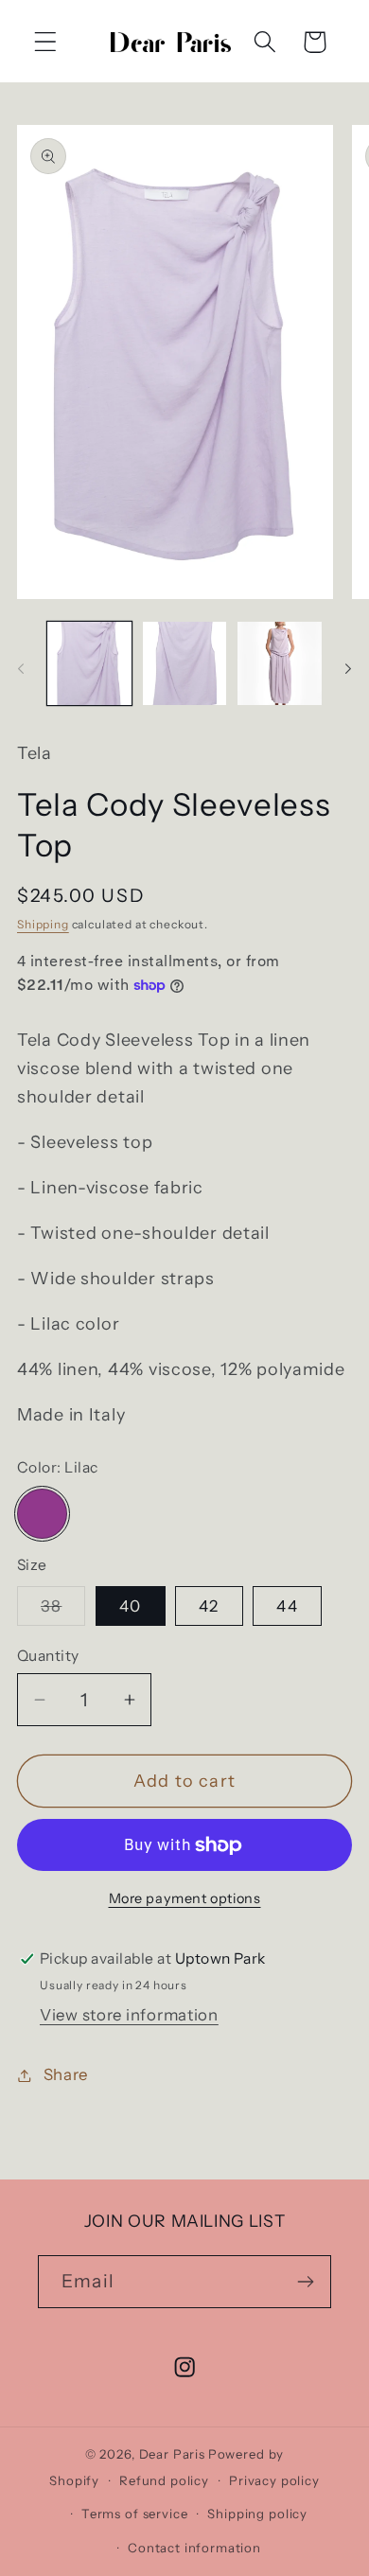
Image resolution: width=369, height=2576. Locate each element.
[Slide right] (348, 669)
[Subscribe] (305, 2282)
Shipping (43, 924)
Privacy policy (274, 2480)
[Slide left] (21, 669)
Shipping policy (257, 2514)
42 (209, 1606)
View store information (129, 2015)
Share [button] (66, 2074)
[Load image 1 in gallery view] (89, 664)
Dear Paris (172, 2454)
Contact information (194, 2548)
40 (130, 1606)
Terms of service (134, 2514)
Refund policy (164, 2480)
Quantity (48, 1656)
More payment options (185, 1898)
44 (287, 1606)
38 (63, 1611)
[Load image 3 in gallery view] (280, 664)
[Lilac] (42, 1514)
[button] (46, 42)
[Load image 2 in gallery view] (185, 664)
